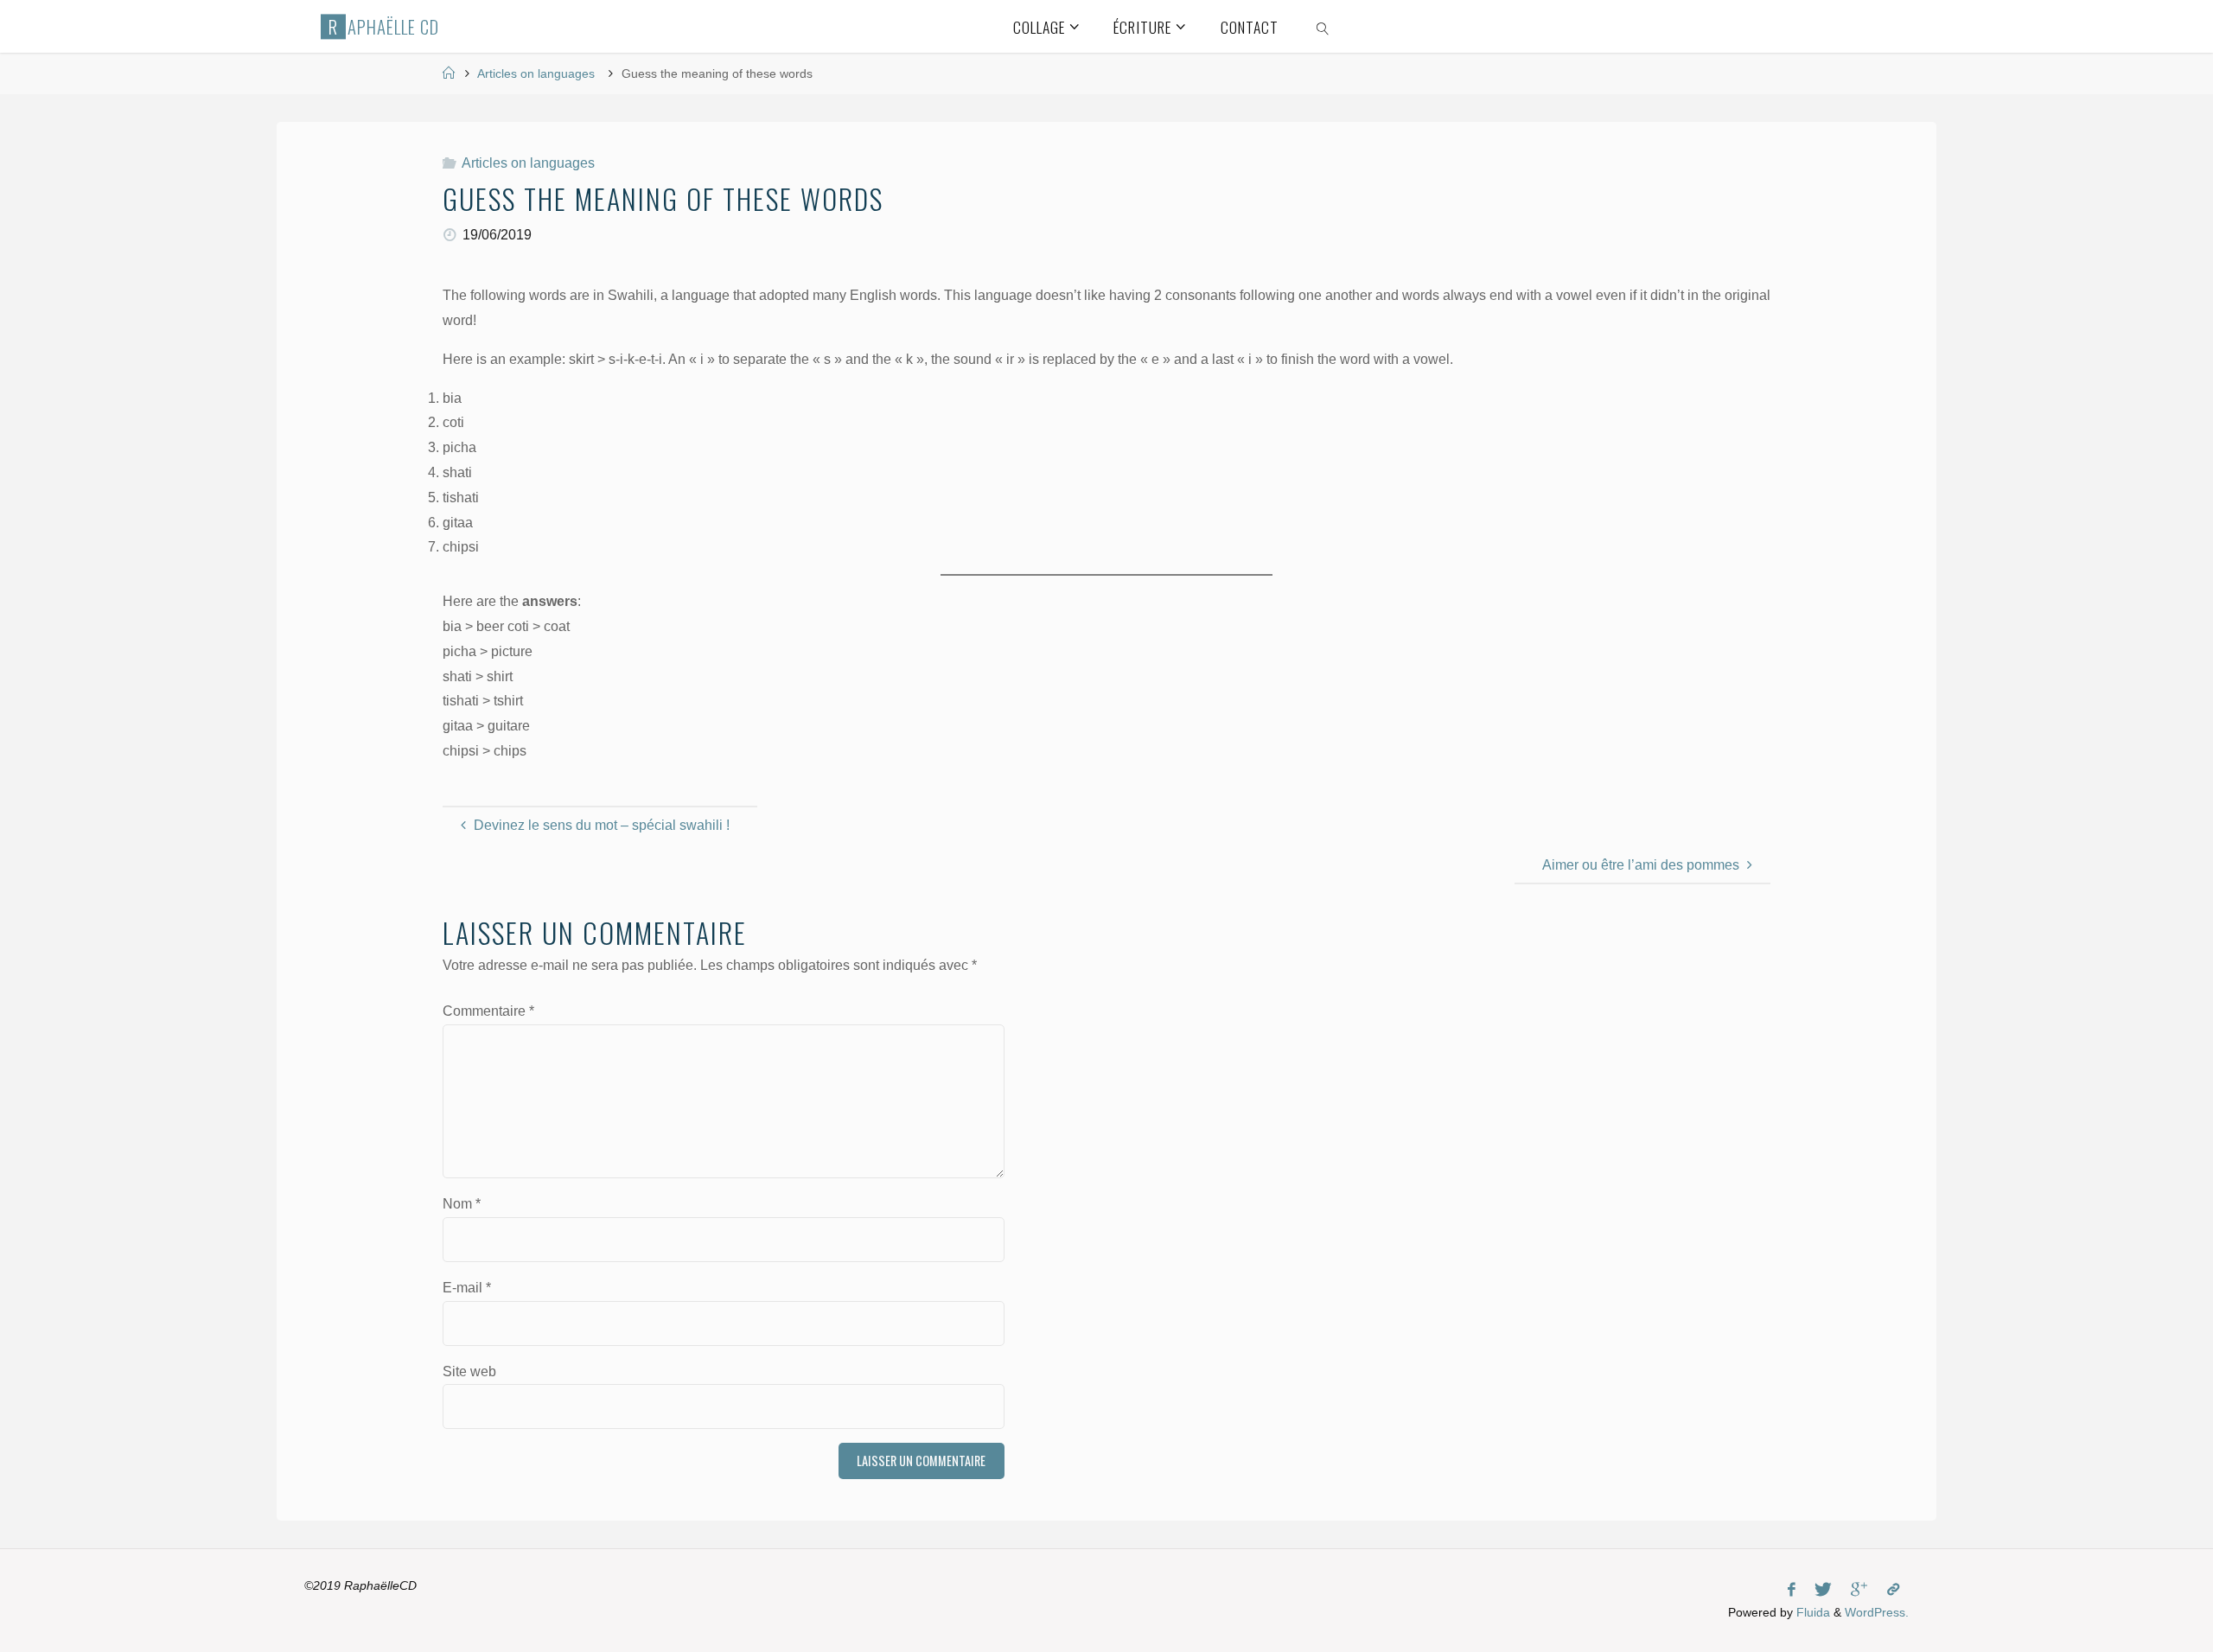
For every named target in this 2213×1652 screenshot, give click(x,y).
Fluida (1811, 1612)
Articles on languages (536, 73)
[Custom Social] (1893, 1590)
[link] (1323, 26)
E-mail (467, 1288)
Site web (469, 1371)
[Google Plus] (1859, 1590)
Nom (462, 1204)
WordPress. (1877, 1612)
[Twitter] (1823, 1590)
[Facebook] (1792, 1590)
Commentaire (488, 1011)
